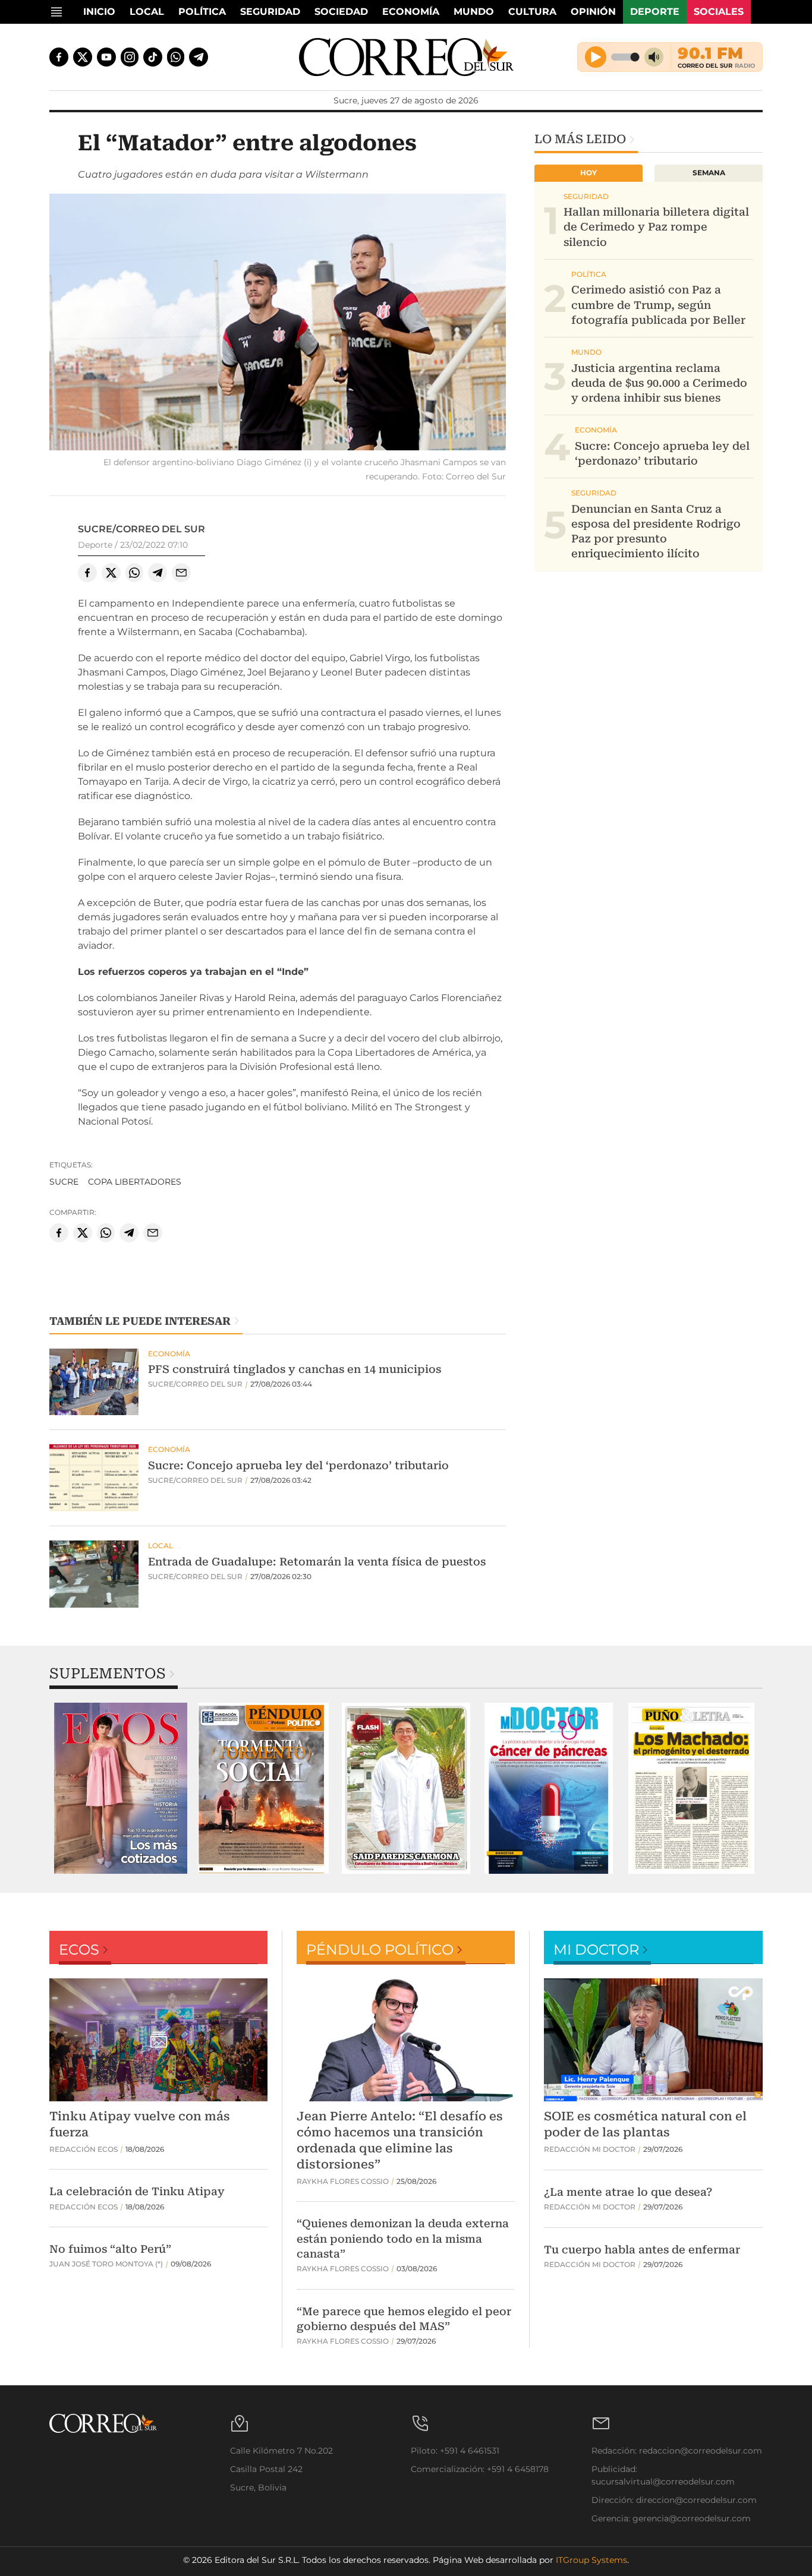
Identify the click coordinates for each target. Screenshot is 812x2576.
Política (202, 12)
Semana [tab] (709, 173)
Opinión (593, 12)
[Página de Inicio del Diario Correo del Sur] (406, 57)
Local (147, 12)
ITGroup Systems (591, 2560)
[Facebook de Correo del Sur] (59, 57)
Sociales (719, 12)
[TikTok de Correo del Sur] (153, 57)
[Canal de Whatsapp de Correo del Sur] (176, 57)
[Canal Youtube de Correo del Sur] (106, 57)
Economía (411, 12)
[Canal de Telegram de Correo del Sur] (199, 57)
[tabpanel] (121, 1788)
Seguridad (270, 12)
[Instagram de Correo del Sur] (130, 57)
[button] (278, 324)
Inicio (99, 12)
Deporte (655, 12)
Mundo (474, 12)
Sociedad (341, 12)
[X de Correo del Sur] (83, 57)
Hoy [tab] (588, 173)
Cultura (532, 12)
